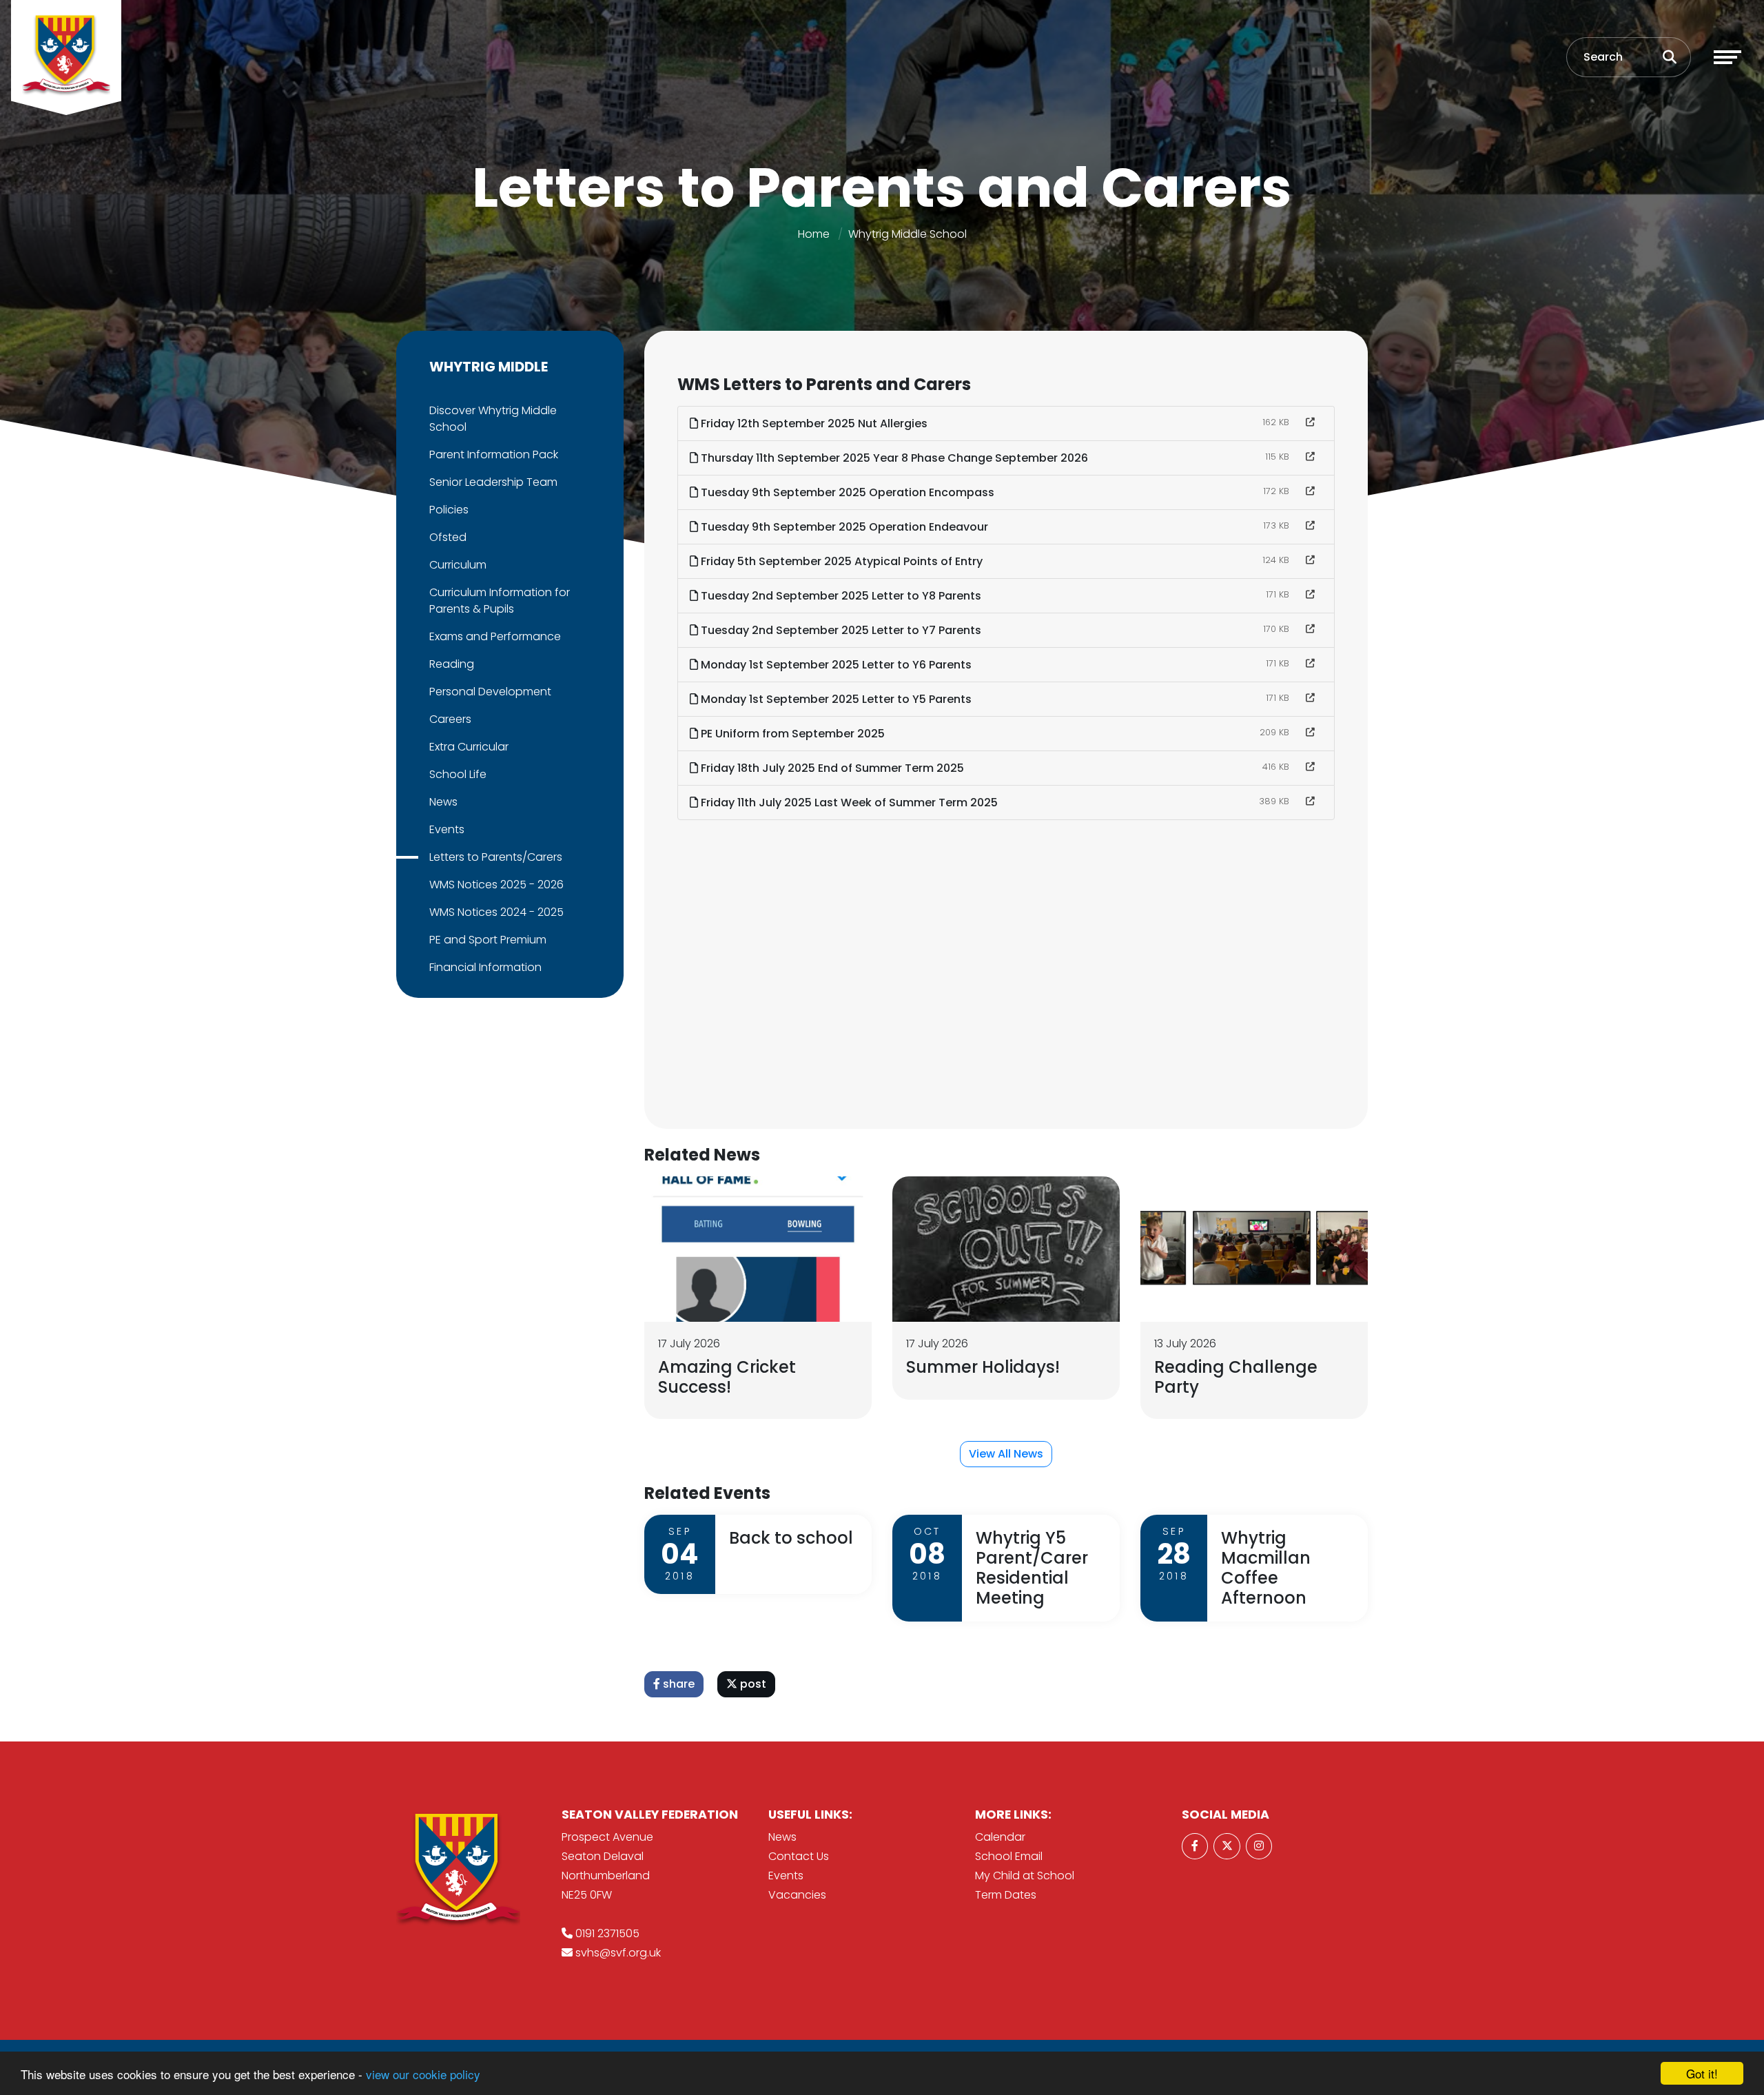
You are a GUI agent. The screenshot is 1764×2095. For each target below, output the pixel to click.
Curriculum (458, 565)
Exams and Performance (495, 636)
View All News (1006, 1454)
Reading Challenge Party (1236, 1377)
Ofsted (448, 537)
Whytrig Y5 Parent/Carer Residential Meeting (1032, 1567)
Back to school (791, 1538)
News (443, 802)
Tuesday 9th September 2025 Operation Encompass (846, 492)
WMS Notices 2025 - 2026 (496, 885)
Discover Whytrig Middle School (493, 419)
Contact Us (799, 1856)
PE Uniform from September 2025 (791, 734)
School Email (1009, 1856)
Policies (449, 510)
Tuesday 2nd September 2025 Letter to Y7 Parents (840, 630)
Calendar (1000, 1837)
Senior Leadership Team (493, 482)
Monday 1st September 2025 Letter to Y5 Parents (835, 699)
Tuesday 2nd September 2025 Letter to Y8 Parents (840, 596)
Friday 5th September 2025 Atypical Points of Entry (840, 561)
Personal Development (490, 692)
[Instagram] (1259, 1846)
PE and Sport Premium (488, 940)
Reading (452, 664)
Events (447, 829)
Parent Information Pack (494, 454)
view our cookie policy (423, 2074)
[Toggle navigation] (1727, 57)
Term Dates (1006, 1895)
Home (814, 234)
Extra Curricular (469, 747)
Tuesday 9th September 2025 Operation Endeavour (843, 527)
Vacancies (797, 1895)
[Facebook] (1195, 1846)
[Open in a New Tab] (1310, 422)
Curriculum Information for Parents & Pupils (500, 601)
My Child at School (1025, 1876)
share (677, 1684)
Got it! (1702, 2073)
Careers (450, 719)
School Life (458, 774)
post (752, 1684)
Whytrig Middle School (907, 234)
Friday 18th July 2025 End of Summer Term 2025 (831, 768)
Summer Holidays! (983, 1367)
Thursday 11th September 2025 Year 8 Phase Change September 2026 (893, 458)
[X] (1227, 1846)
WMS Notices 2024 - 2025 (496, 912)
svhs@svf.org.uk (618, 1953)
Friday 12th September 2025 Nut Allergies (813, 423)
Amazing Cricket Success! (727, 1377)
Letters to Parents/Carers (496, 857)
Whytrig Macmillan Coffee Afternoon (1266, 1567)
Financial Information (485, 967)
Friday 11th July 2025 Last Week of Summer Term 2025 (848, 803)
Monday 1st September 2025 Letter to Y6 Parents (835, 665)
